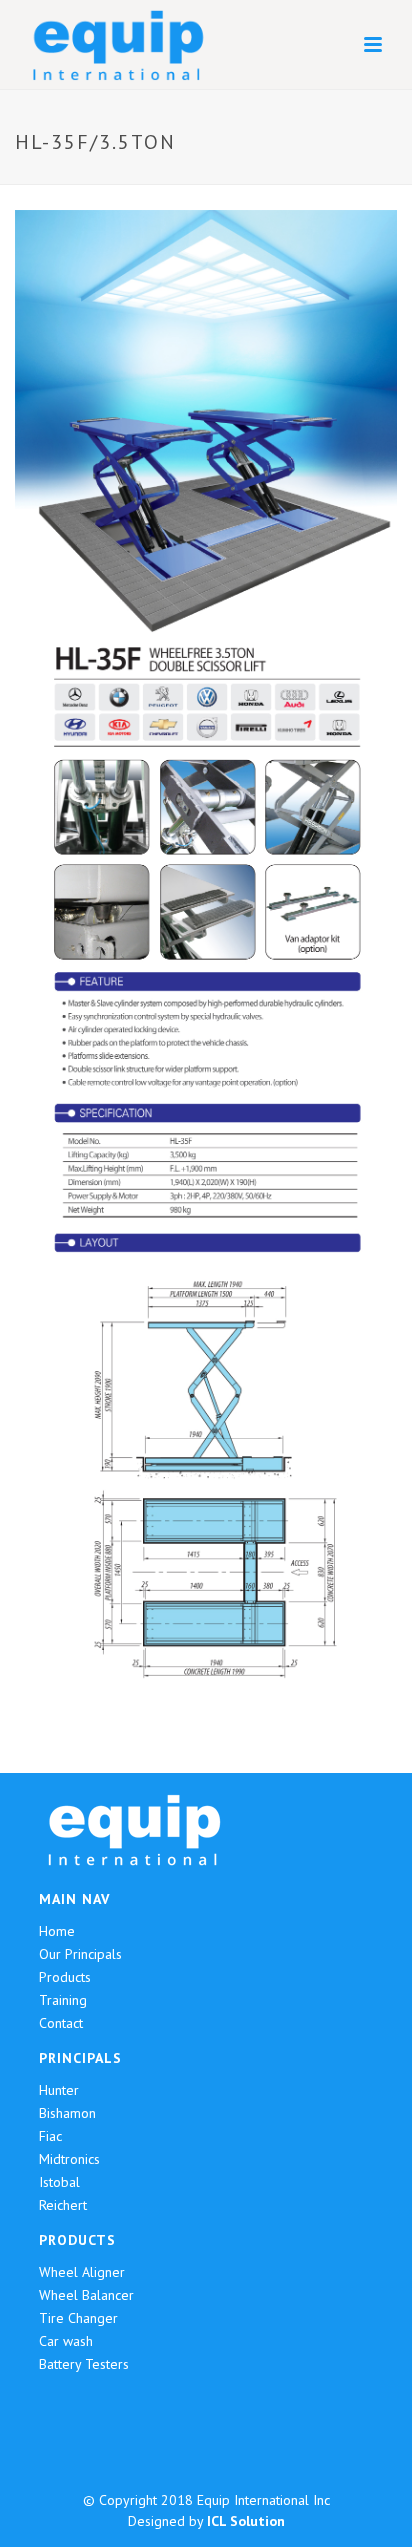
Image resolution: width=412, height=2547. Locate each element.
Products (65, 1977)
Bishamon (67, 2113)
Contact (61, 2023)
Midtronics (69, 2159)
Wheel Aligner (82, 2272)
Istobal (59, 2182)
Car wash (66, 2341)
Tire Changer (78, 2318)
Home (57, 1931)
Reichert (63, 2205)
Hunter (59, 2090)
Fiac (50, 2136)
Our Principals (80, 1954)
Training (63, 2000)
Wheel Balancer (86, 2295)
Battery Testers (84, 2364)
